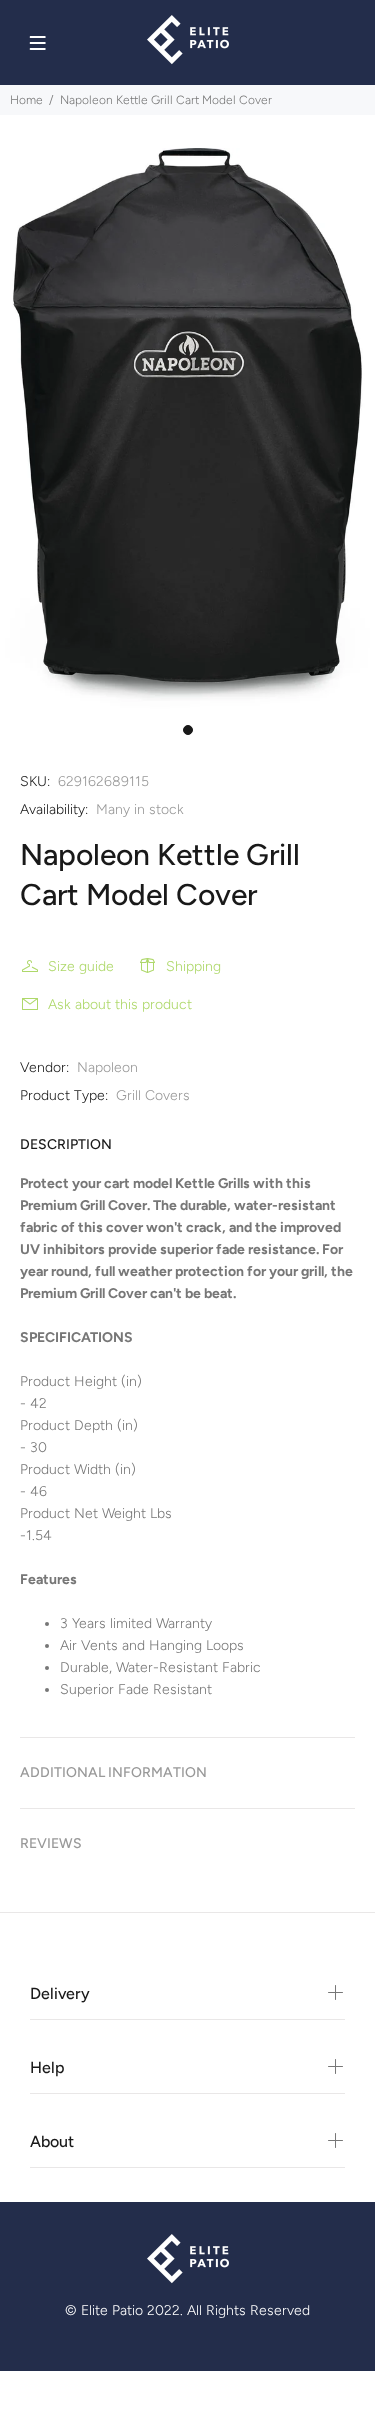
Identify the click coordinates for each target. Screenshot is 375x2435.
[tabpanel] (187, 431)
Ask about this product (120, 1004)
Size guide (81, 966)
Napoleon (107, 1067)
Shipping (193, 966)
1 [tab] (188, 730)
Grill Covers (153, 1095)
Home (26, 100)
